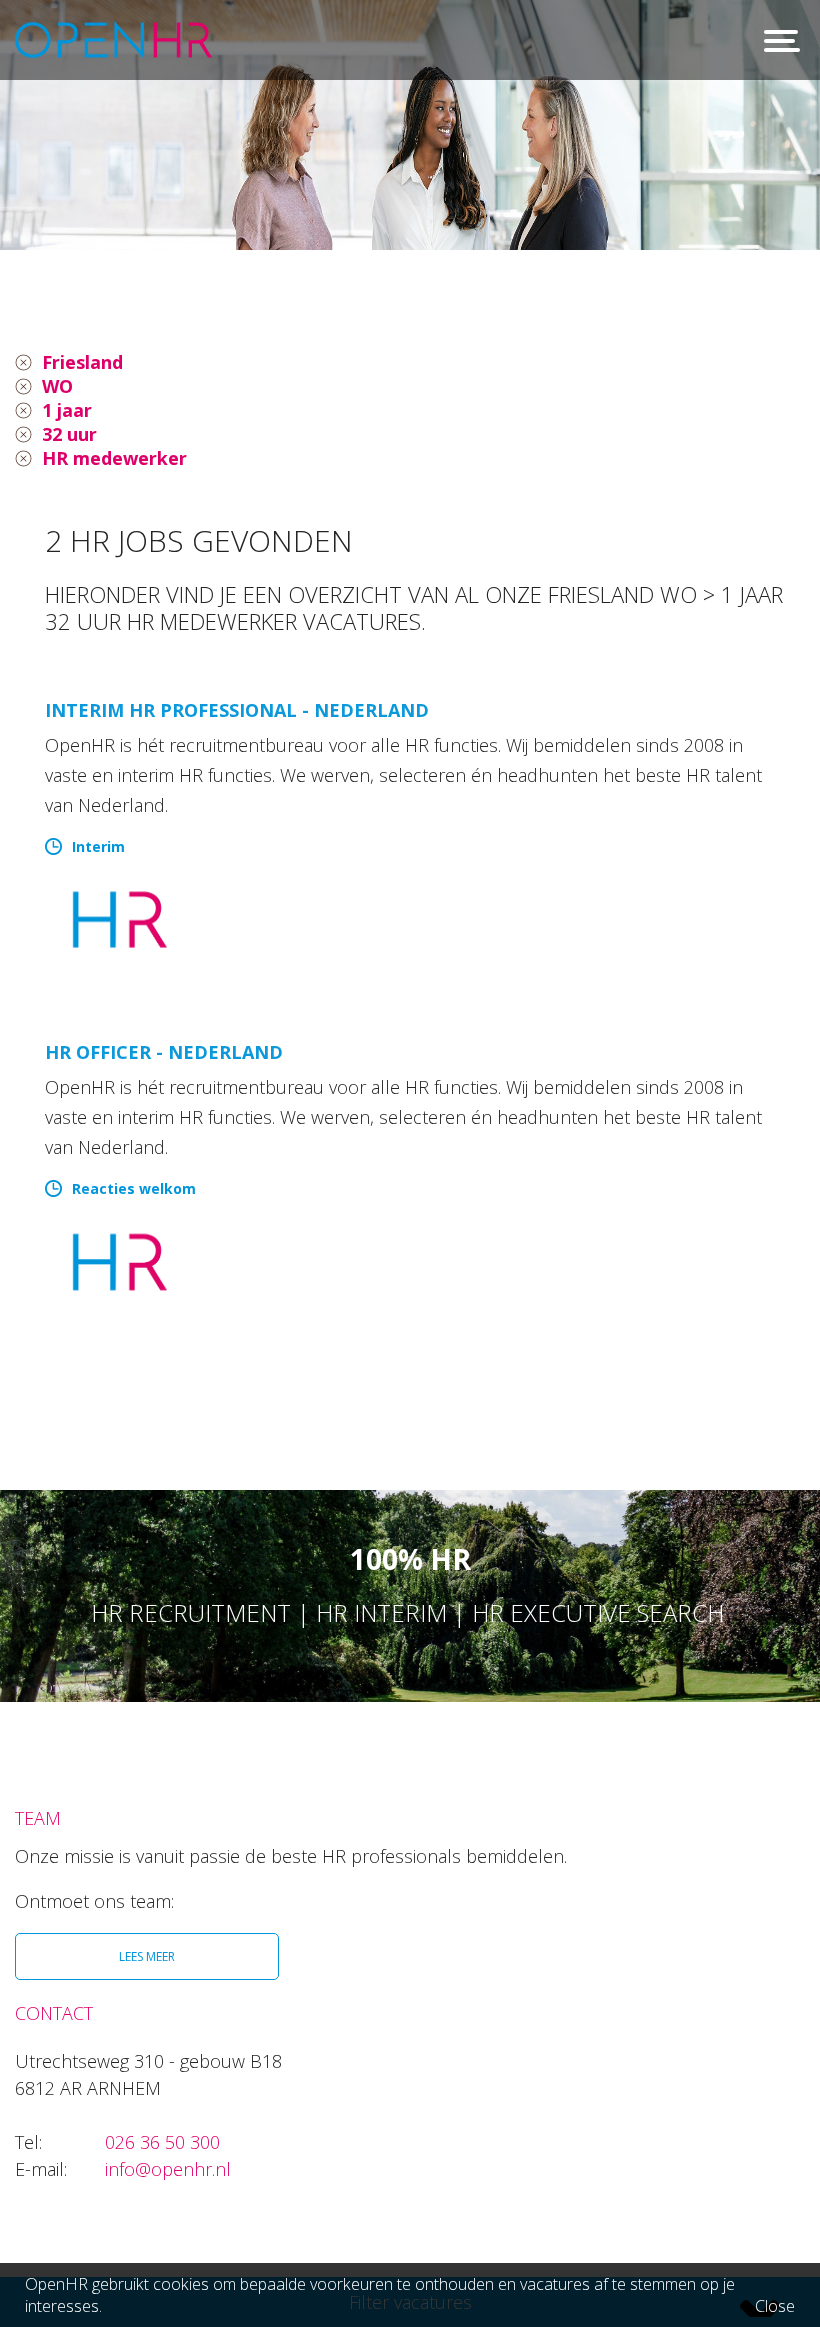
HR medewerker (114, 458)
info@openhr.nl (168, 2169)
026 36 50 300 (162, 2142)
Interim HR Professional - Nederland (237, 710)
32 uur (69, 434)
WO (57, 386)
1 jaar (67, 410)
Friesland (82, 362)
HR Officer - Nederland (164, 1052)
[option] (410, 125)
